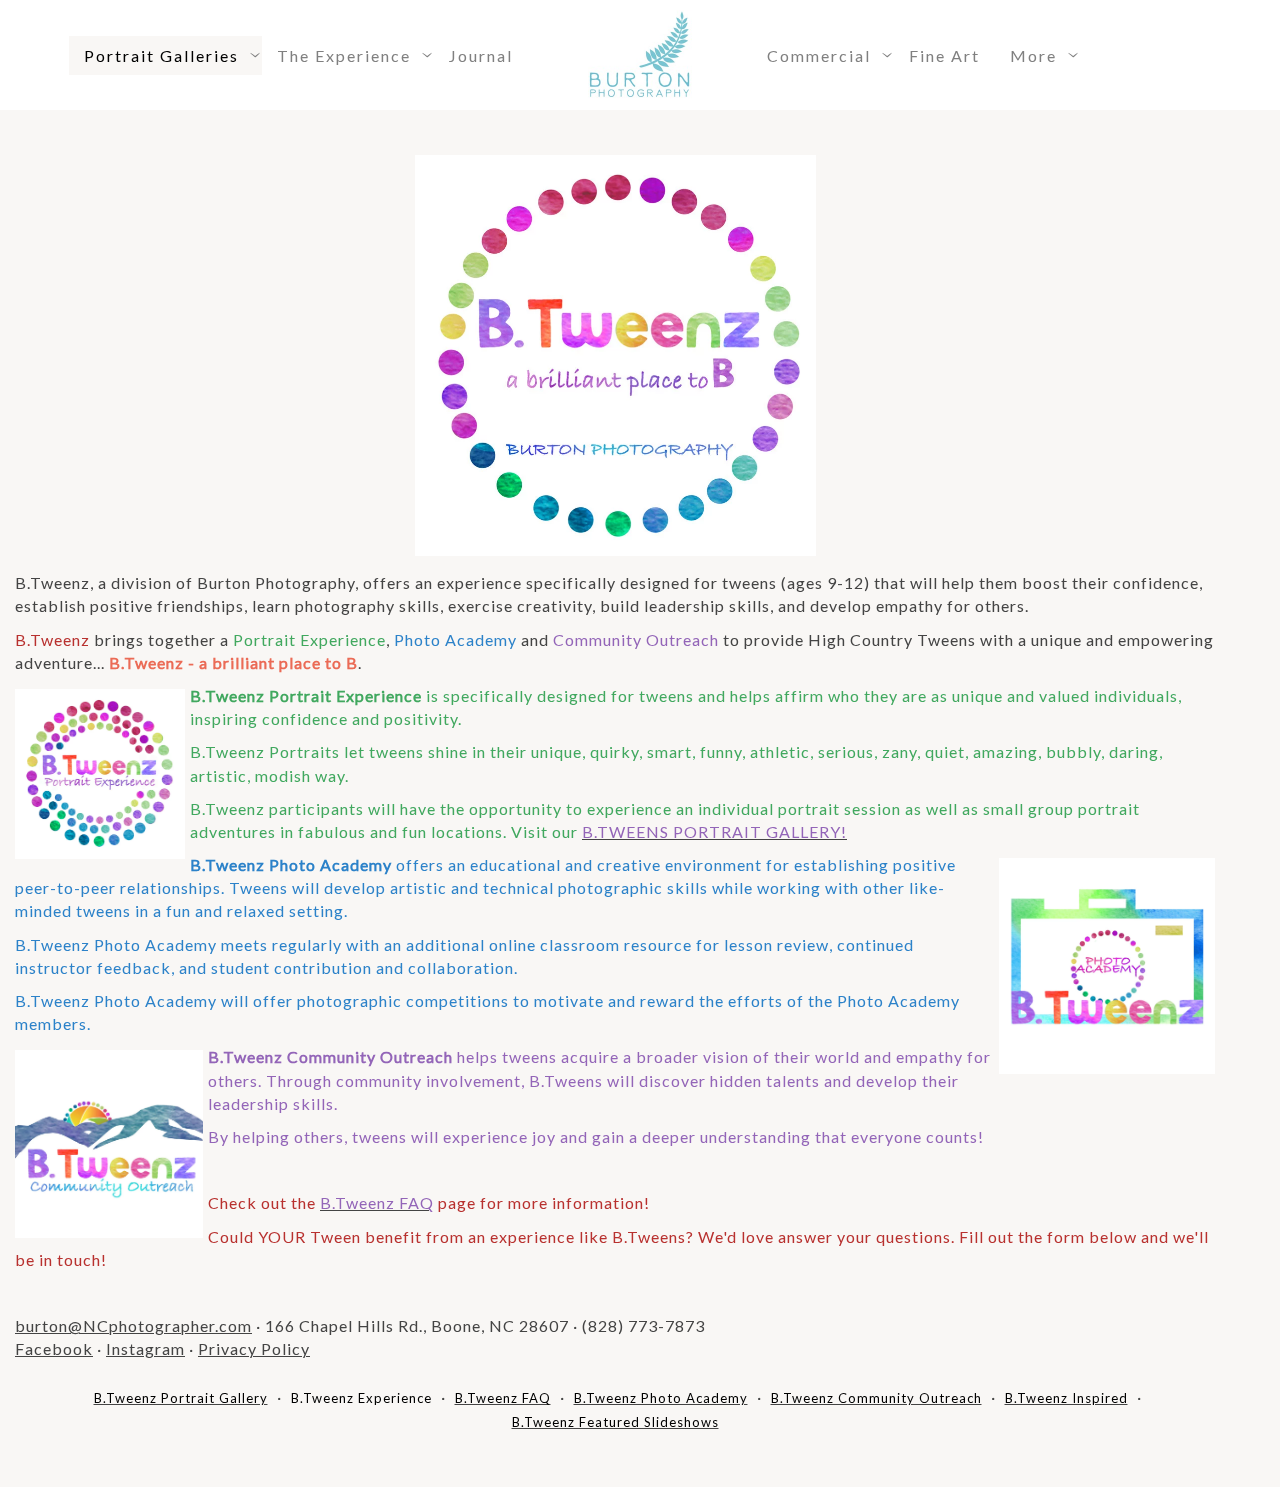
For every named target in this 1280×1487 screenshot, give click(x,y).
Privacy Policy (254, 1348)
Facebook (54, 1348)
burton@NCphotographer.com (133, 1325)
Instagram (145, 1348)
